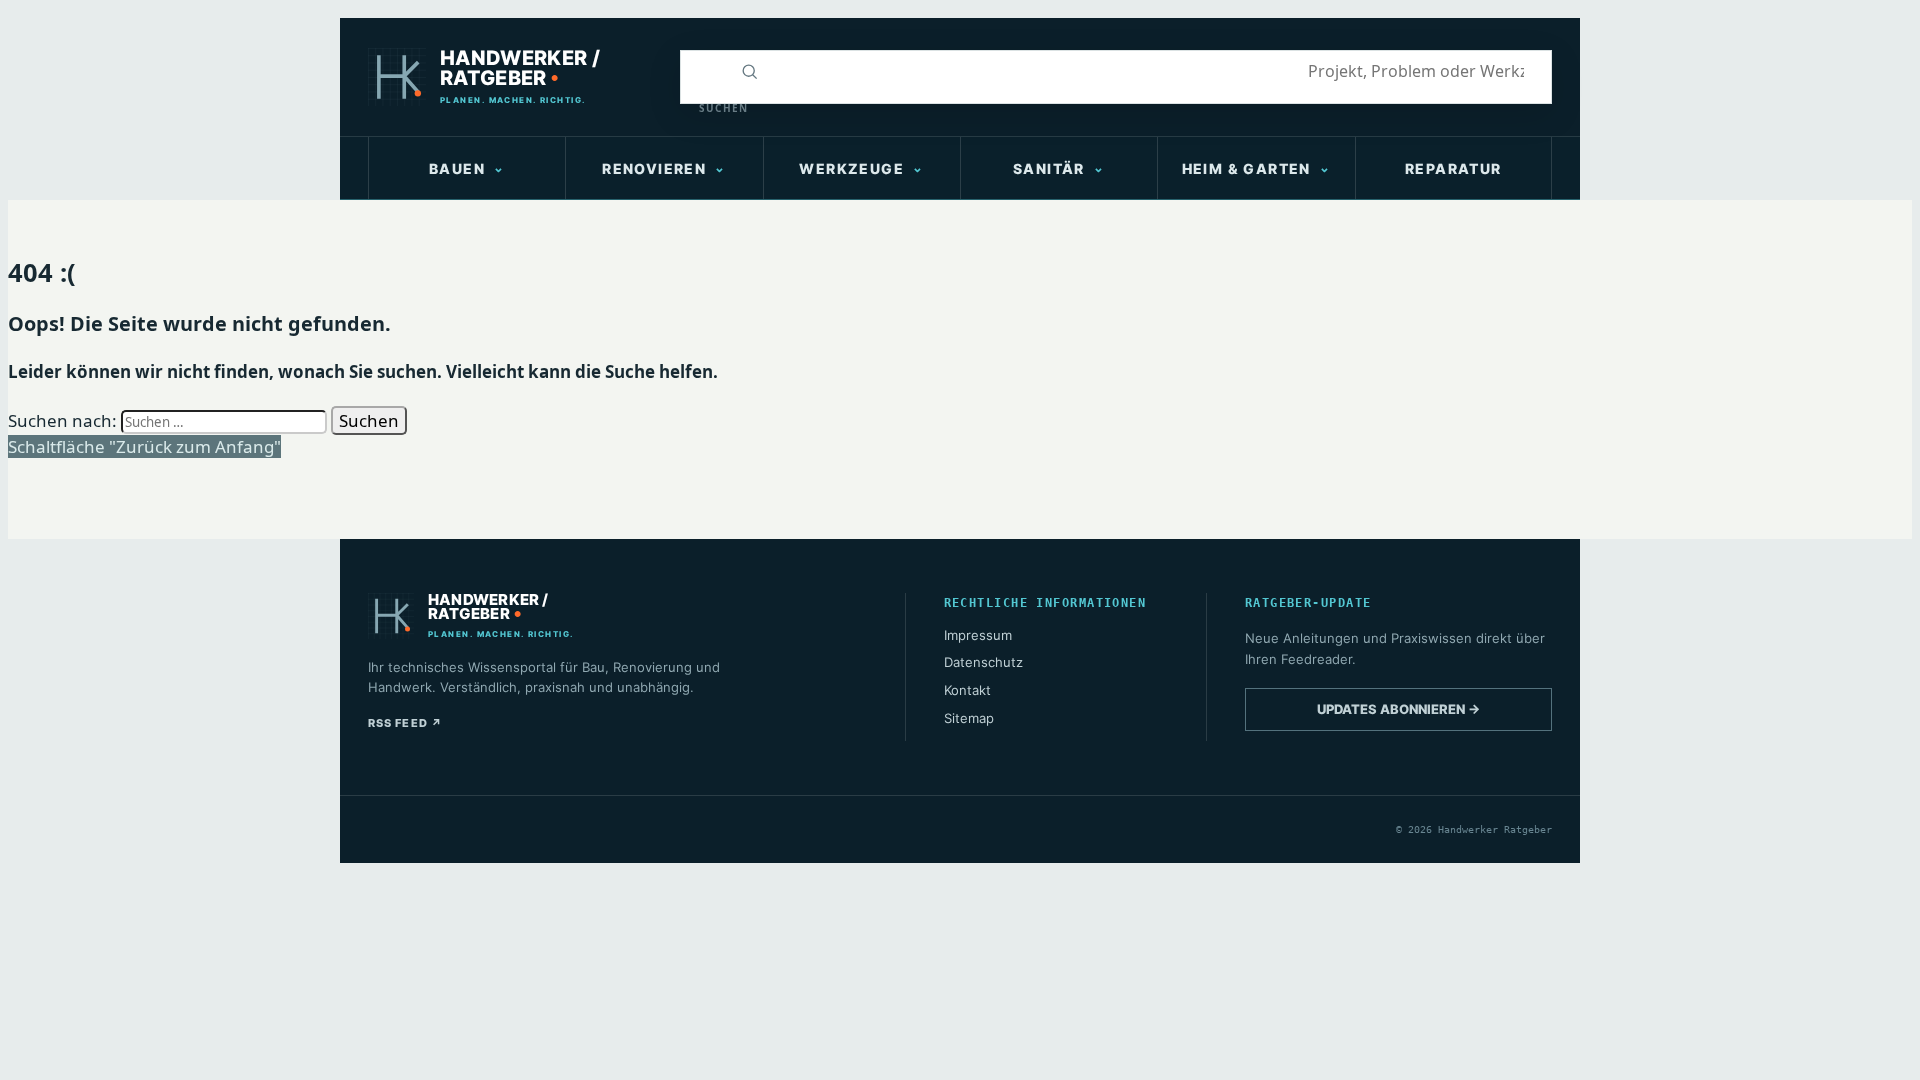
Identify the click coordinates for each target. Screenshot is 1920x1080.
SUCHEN (712, 108)
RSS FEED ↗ (405, 723)
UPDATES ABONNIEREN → (1398, 709)
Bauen (457, 168)
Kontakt (967, 690)
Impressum (978, 635)
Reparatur (1453, 168)
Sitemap (969, 718)
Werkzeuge (851, 168)
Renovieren (654, 168)
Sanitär (1049, 168)
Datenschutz (983, 662)
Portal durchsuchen (703, 71)
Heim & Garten (1246, 168)
